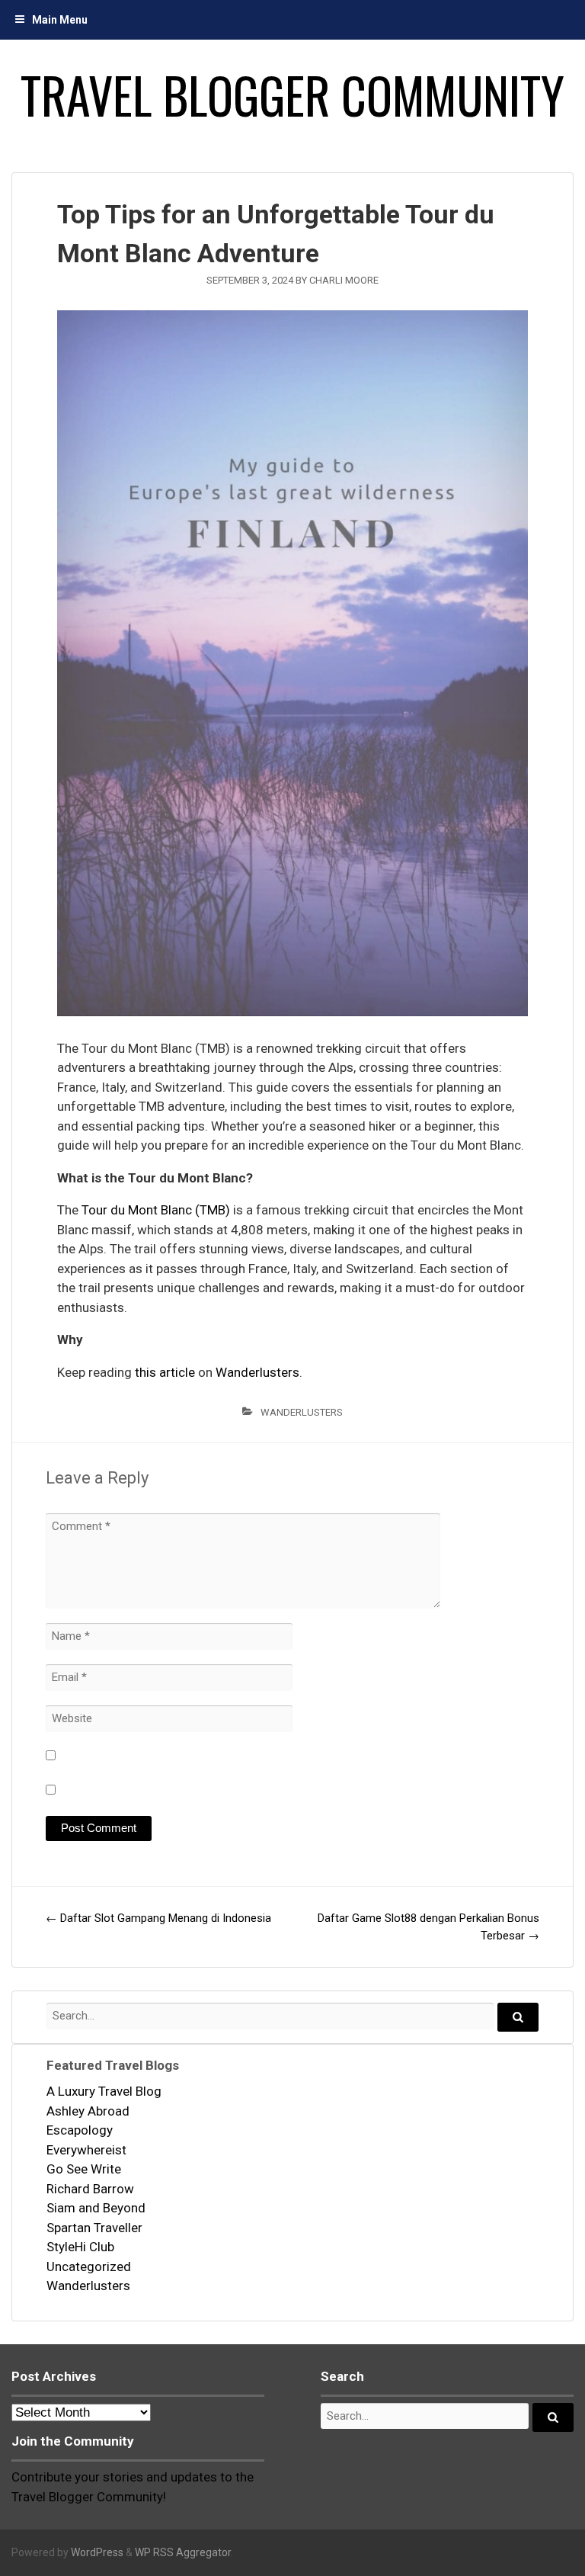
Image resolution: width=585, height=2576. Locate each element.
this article (165, 1372)
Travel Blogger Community (292, 95)
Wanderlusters (257, 1372)
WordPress (97, 2552)
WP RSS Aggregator (183, 2552)
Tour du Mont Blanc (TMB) (156, 1210)
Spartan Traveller (94, 2228)
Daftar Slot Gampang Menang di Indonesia (158, 1918)
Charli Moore (344, 280)
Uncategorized (89, 2266)
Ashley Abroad (88, 2111)
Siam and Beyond (96, 2208)
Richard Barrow (90, 2189)
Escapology (80, 2130)
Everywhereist (86, 2150)
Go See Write (84, 2169)
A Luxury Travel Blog (104, 2091)
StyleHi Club (80, 2247)
